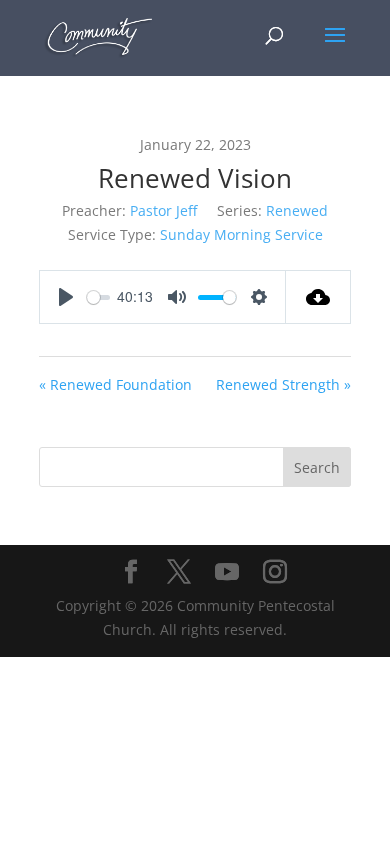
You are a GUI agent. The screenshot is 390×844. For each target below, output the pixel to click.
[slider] (98, 297)
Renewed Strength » (283, 384)
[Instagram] (275, 572)
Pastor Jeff (163, 210)
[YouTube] (227, 572)
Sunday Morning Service (241, 234)
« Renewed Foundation (115, 384)
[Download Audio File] (318, 297)
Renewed (297, 210)
